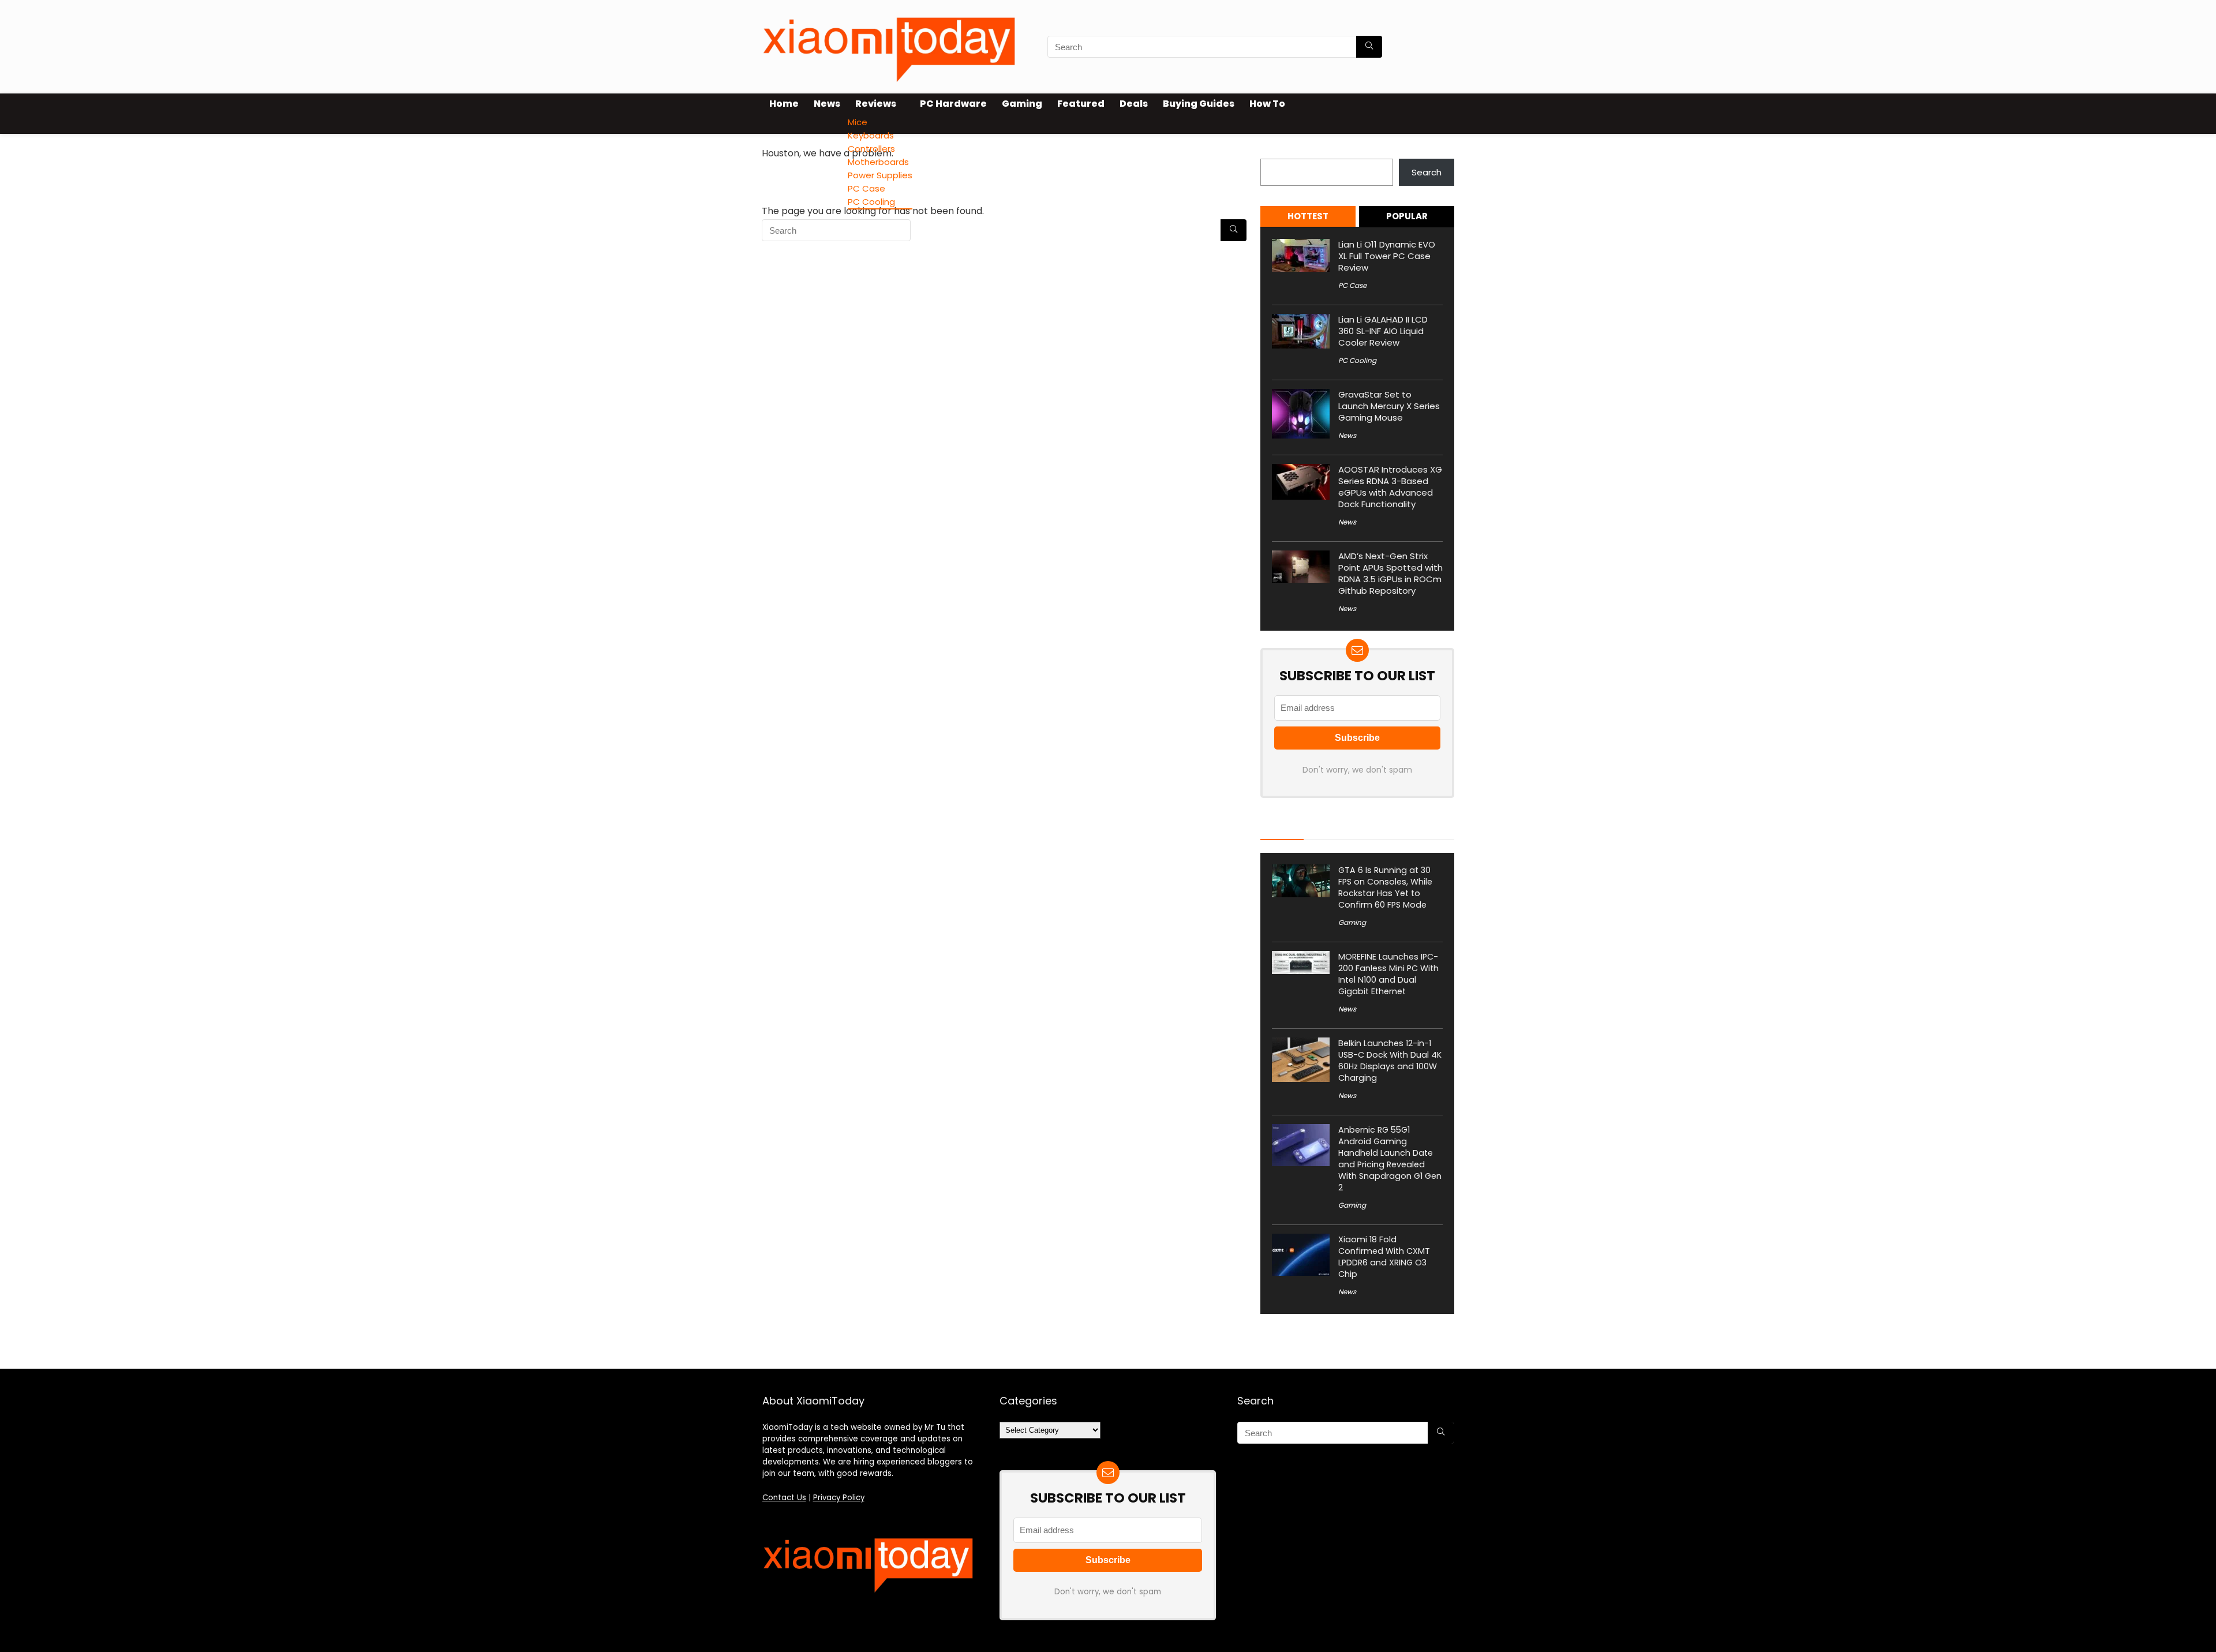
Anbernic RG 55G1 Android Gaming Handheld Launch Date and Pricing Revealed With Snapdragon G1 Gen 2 (1390, 1159)
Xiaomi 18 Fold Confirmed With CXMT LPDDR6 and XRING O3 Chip (1384, 1257)
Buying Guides (1199, 104)
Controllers (871, 149)
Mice (858, 122)
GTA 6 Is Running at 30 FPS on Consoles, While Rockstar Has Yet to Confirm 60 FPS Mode (1385, 887)
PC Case (866, 188)
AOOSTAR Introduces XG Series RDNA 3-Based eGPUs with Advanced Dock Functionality (1390, 487)
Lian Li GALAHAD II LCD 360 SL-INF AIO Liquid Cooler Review (1383, 331)
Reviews (876, 104)
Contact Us (784, 1498)
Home (784, 104)
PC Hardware (953, 104)
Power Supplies (880, 175)
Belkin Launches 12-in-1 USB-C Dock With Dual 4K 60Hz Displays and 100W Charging (1390, 1061)
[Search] (1369, 47)
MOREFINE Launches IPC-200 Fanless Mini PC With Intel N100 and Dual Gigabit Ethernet (1388, 974)
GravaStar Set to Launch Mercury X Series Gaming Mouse (1389, 406)
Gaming (1022, 104)
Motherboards (878, 162)
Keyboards (871, 135)
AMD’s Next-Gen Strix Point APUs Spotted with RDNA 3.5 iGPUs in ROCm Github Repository (1390, 573)
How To (1267, 104)
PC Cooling (871, 202)
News (827, 104)
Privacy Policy (839, 1498)
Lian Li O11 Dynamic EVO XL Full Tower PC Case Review (1387, 256)
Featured (1081, 104)
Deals (1134, 104)
